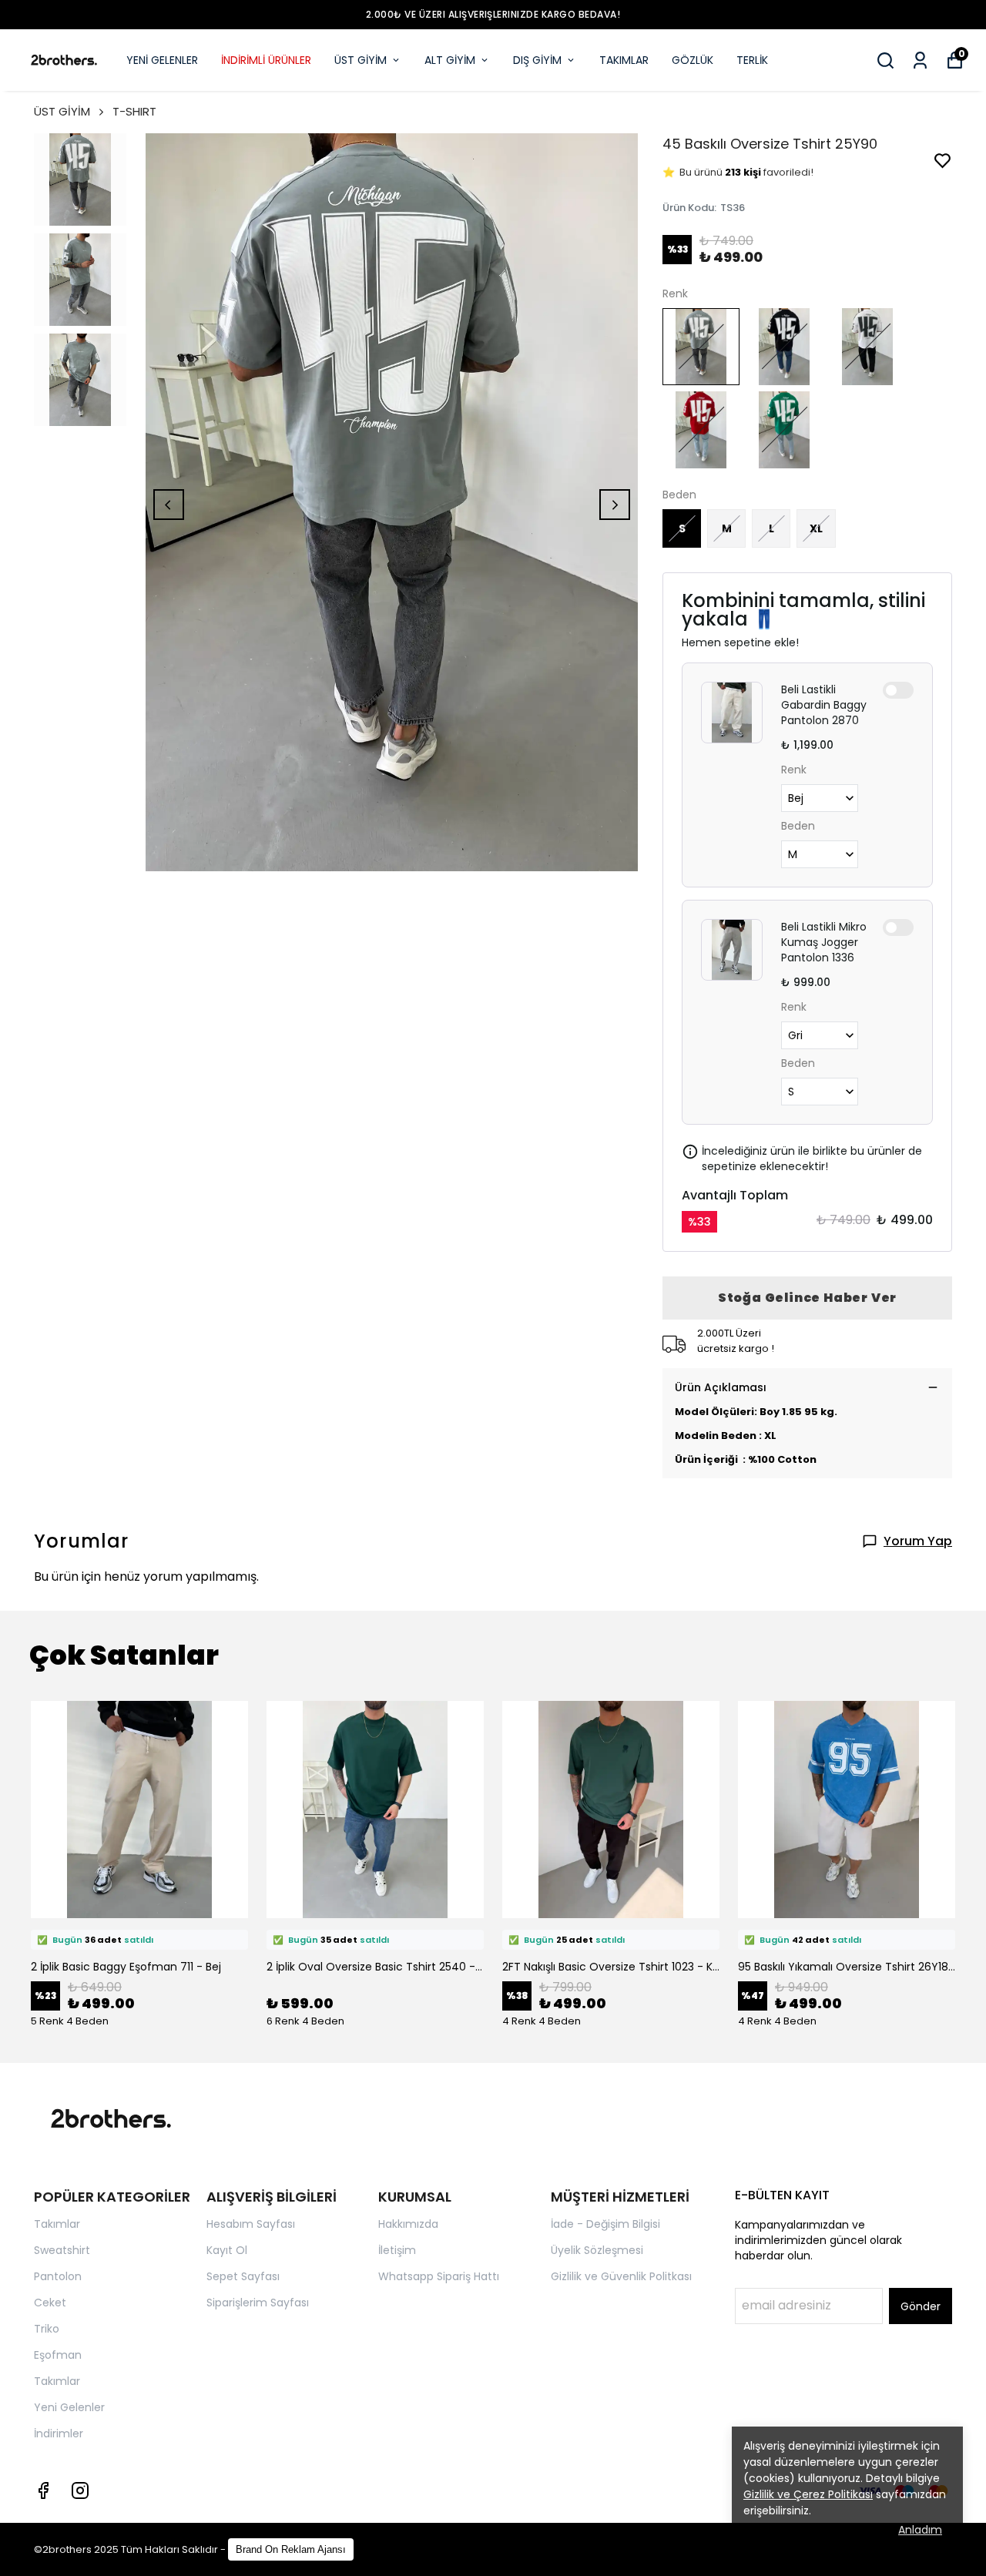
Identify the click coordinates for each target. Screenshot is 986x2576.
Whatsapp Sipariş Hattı (439, 2276)
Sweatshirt (62, 2250)
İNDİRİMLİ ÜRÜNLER (266, 60)
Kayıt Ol (227, 2250)
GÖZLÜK (693, 60)
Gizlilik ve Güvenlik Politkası (621, 2276)
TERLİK (752, 60)
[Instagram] (80, 2490)
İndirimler (59, 2433)
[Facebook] (43, 2490)
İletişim (397, 2250)
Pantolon (58, 2276)
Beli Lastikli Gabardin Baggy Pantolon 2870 (824, 705)
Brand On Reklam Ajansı (291, 2549)
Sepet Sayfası (243, 2276)
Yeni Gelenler (69, 2407)
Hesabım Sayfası (251, 2224)
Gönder (921, 2306)
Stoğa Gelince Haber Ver (807, 1298)
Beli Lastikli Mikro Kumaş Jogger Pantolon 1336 (824, 942)
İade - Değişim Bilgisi (605, 2224)
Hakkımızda (408, 2224)
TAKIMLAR (624, 60)
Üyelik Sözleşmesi (597, 2250)
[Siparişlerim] (920, 60)
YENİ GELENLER (162, 60)
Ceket (50, 2303)
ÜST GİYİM (361, 60)
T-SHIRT (134, 111)
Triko (47, 2329)
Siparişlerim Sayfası (258, 2303)
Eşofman (58, 2355)
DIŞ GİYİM (537, 60)
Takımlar (57, 2224)
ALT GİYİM (450, 60)
